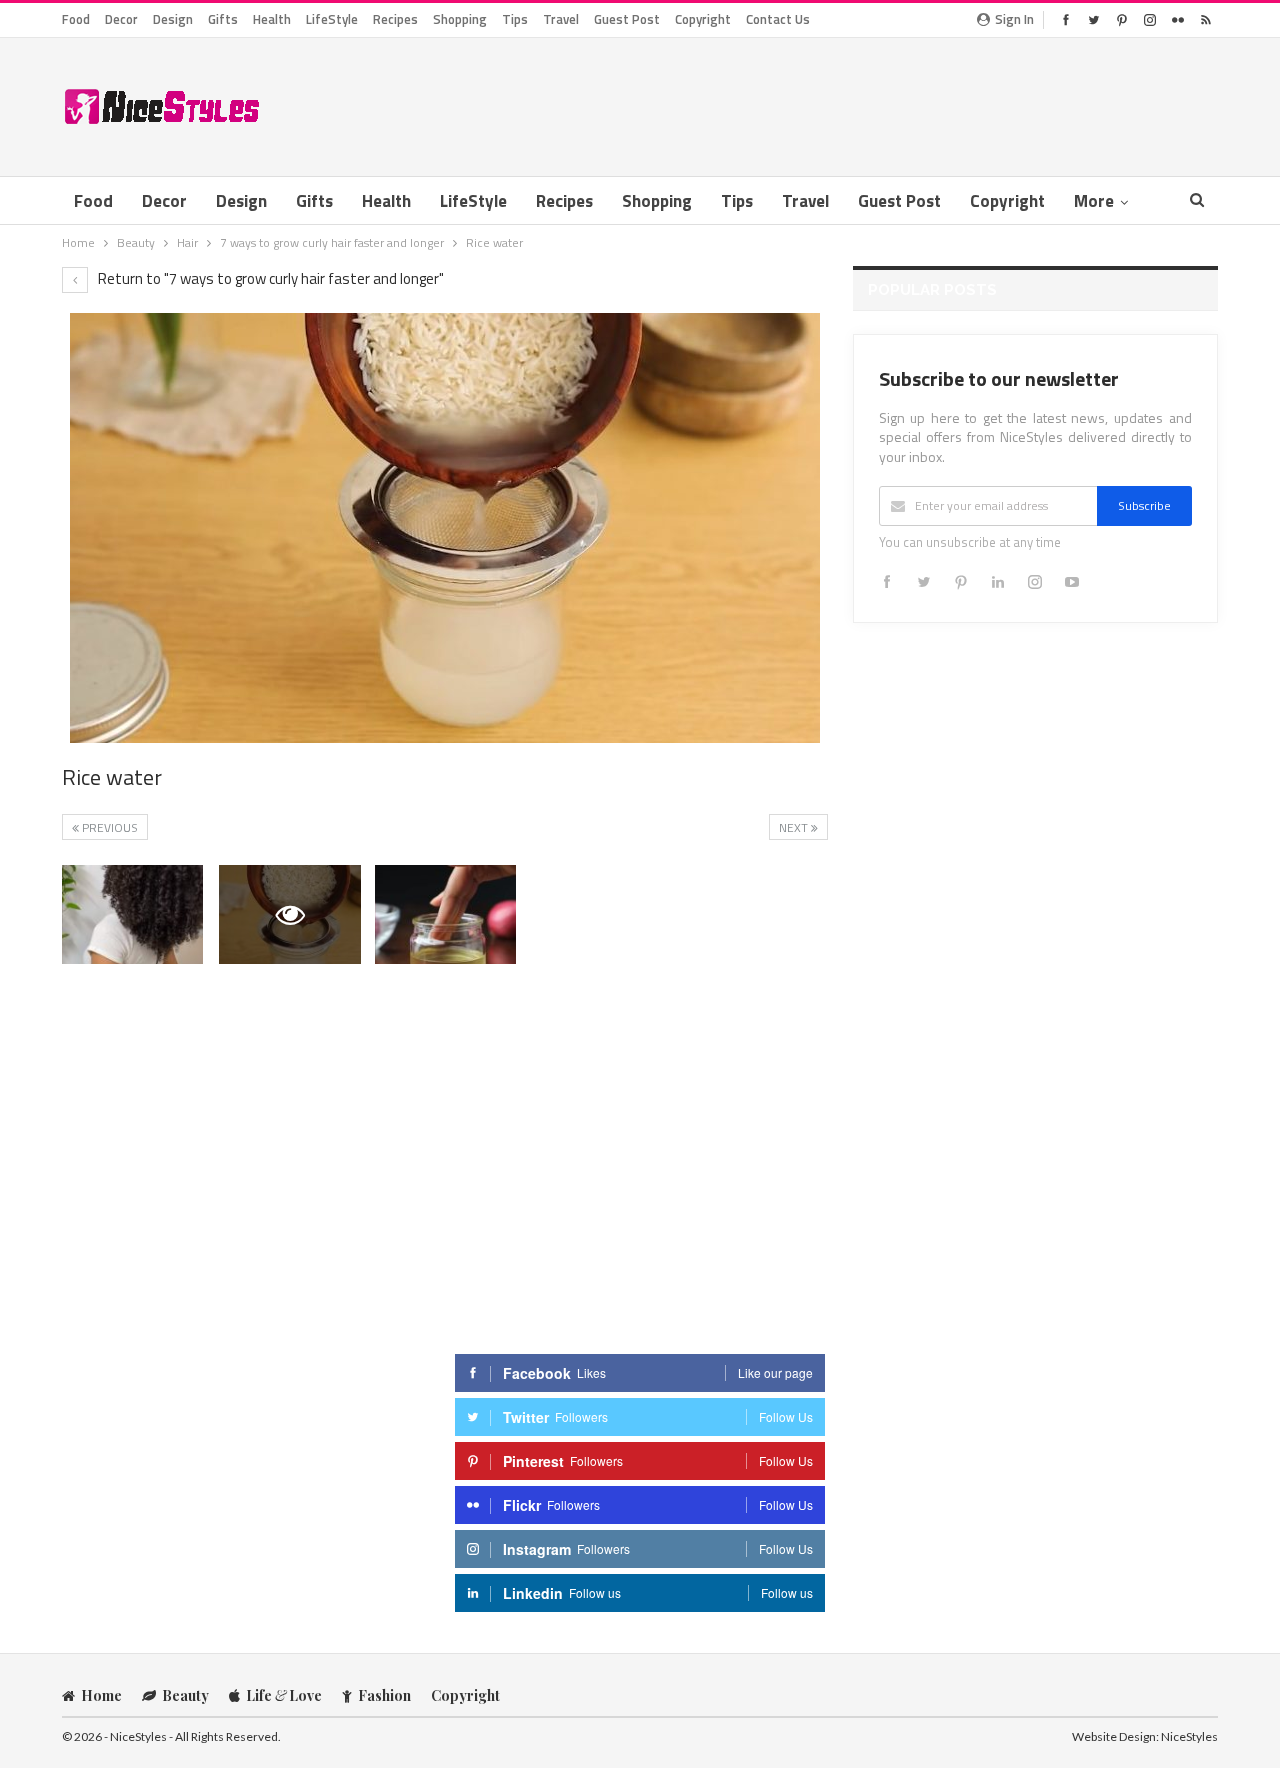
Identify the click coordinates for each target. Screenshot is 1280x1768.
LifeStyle (332, 19)
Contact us (778, 19)
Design (173, 19)
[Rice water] (132, 914)
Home (101, 1695)
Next (795, 827)
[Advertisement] (854, 103)
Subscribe (1144, 505)
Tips (515, 19)
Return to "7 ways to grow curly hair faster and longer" (269, 278)
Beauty (185, 1695)
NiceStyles (1189, 1736)
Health (272, 19)
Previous (108, 827)
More (1094, 201)
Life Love (284, 1695)
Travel (561, 19)
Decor (121, 19)
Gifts (223, 19)
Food (76, 19)
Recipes (395, 19)
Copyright (703, 19)
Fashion (384, 1695)
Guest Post (627, 19)
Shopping (460, 19)
